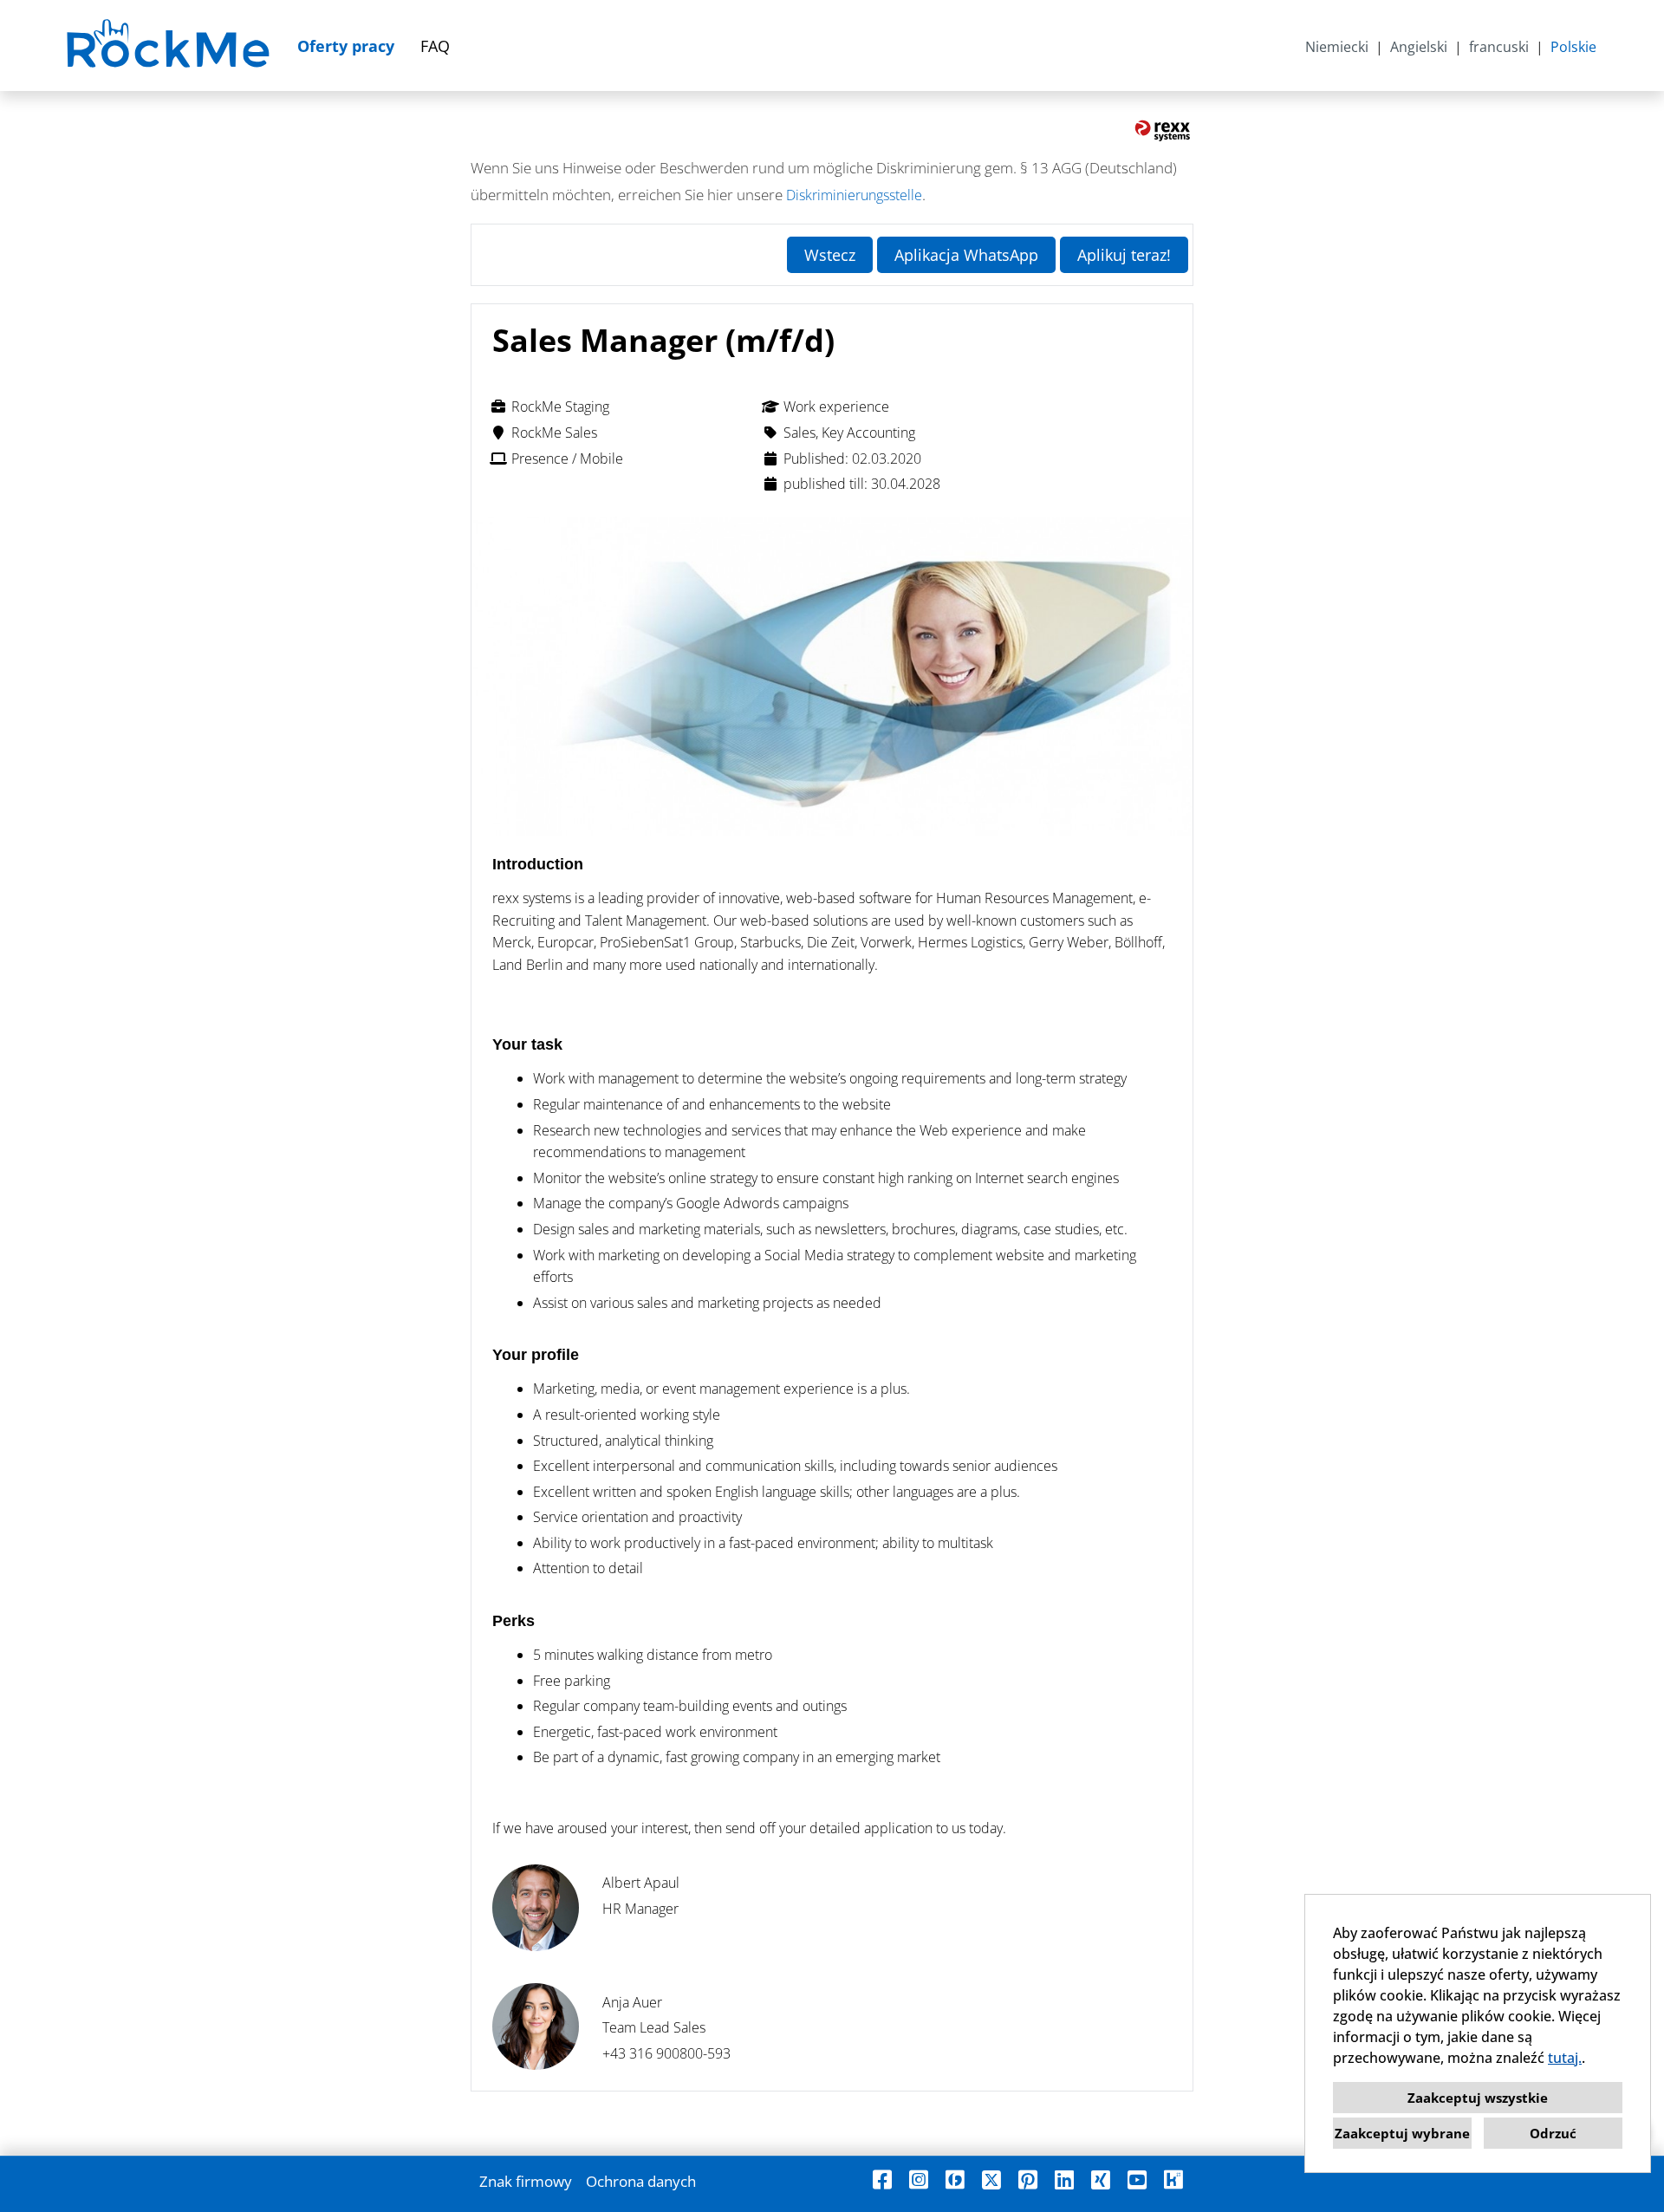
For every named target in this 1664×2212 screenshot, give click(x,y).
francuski (1499, 47)
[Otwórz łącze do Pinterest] (1028, 2179)
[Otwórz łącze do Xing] (1101, 2179)
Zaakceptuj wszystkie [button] (1478, 2098)
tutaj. (1565, 2058)
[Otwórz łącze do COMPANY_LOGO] (170, 46)
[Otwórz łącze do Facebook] (882, 2179)
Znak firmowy (526, 2181)
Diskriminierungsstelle (854, 195)
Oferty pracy (346, 46)
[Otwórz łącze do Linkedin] (1064, 2179)
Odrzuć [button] (1553, 2133)
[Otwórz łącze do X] (991, 2179)
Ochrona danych (641, 2181)
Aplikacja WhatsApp (966, 255)
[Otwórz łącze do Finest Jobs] (955, 2179)
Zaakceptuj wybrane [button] (1402, 2133)
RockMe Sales (554, 433)
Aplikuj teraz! (1124, 255)
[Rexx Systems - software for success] (1163, 131)
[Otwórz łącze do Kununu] (1173, 2179)
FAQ (435, 46)
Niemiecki (1337, 47)
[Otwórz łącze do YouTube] (1137, 2179)
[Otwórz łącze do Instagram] (919, 2179)
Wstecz (830, 255)
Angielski (1419, 47)
